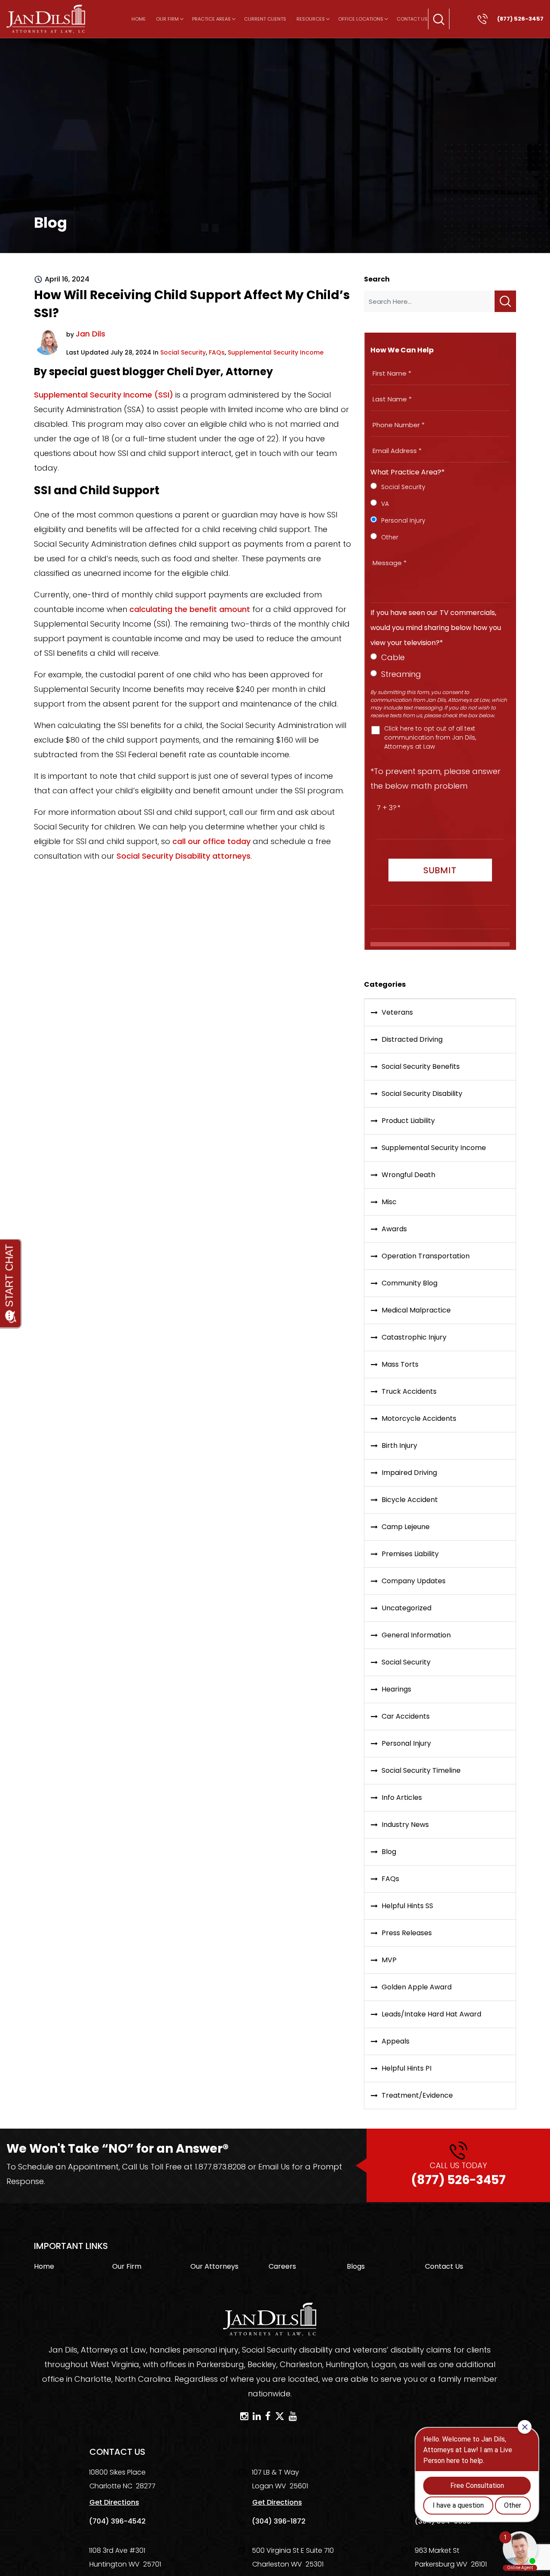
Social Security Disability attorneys (183, 856)
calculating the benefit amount (190, 609)
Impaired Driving (409, 1473)
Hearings (396, 1689)
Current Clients (265, 19)
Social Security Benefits (421, 1066)
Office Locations (361, 19)
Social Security (183, 352)
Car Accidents (406, 1716)
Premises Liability (410, 1554)
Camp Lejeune (406, 1527)
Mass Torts (400, 1364)
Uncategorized (406, 1608)
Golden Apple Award (417, 1987)
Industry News (405, 1825)
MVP (389, 1960)
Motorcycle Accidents (419, 1418)
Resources (311, 19)
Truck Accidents (409, 1391)
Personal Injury (406, 1743)
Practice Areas (211, 19)
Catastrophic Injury (414, 1337)
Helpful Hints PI (406, 2068)
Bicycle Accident (410, 1500)
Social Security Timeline (421, 1770)
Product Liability (408, 1121)
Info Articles (402, 1797)
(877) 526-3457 (458, 2174)
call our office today (211, 841)
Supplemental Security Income (276, 352)
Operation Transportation (426, 1256)
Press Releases (407, 1933)
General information (416, 1635)
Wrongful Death (408, 1175)
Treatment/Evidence (417, 2095)
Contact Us (412, 19)
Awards (394, 1229)
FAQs (217, 352)
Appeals (396, 2041)
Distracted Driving (412, 1039)
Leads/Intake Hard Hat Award (431, 2014)
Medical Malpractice (416, 1310)
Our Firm (167, 19)
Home (139, 19)
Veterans (397, 1012)
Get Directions (114, 2502)
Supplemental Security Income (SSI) (104, 395)
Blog (389, 1852)
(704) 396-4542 (117, 2521)
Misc (389, 1202)
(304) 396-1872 (279, 2521)
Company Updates (414, 1581)
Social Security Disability (422, 1094)
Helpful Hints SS (407, 1906)
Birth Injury (399, 1446)
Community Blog (409, 1283)
